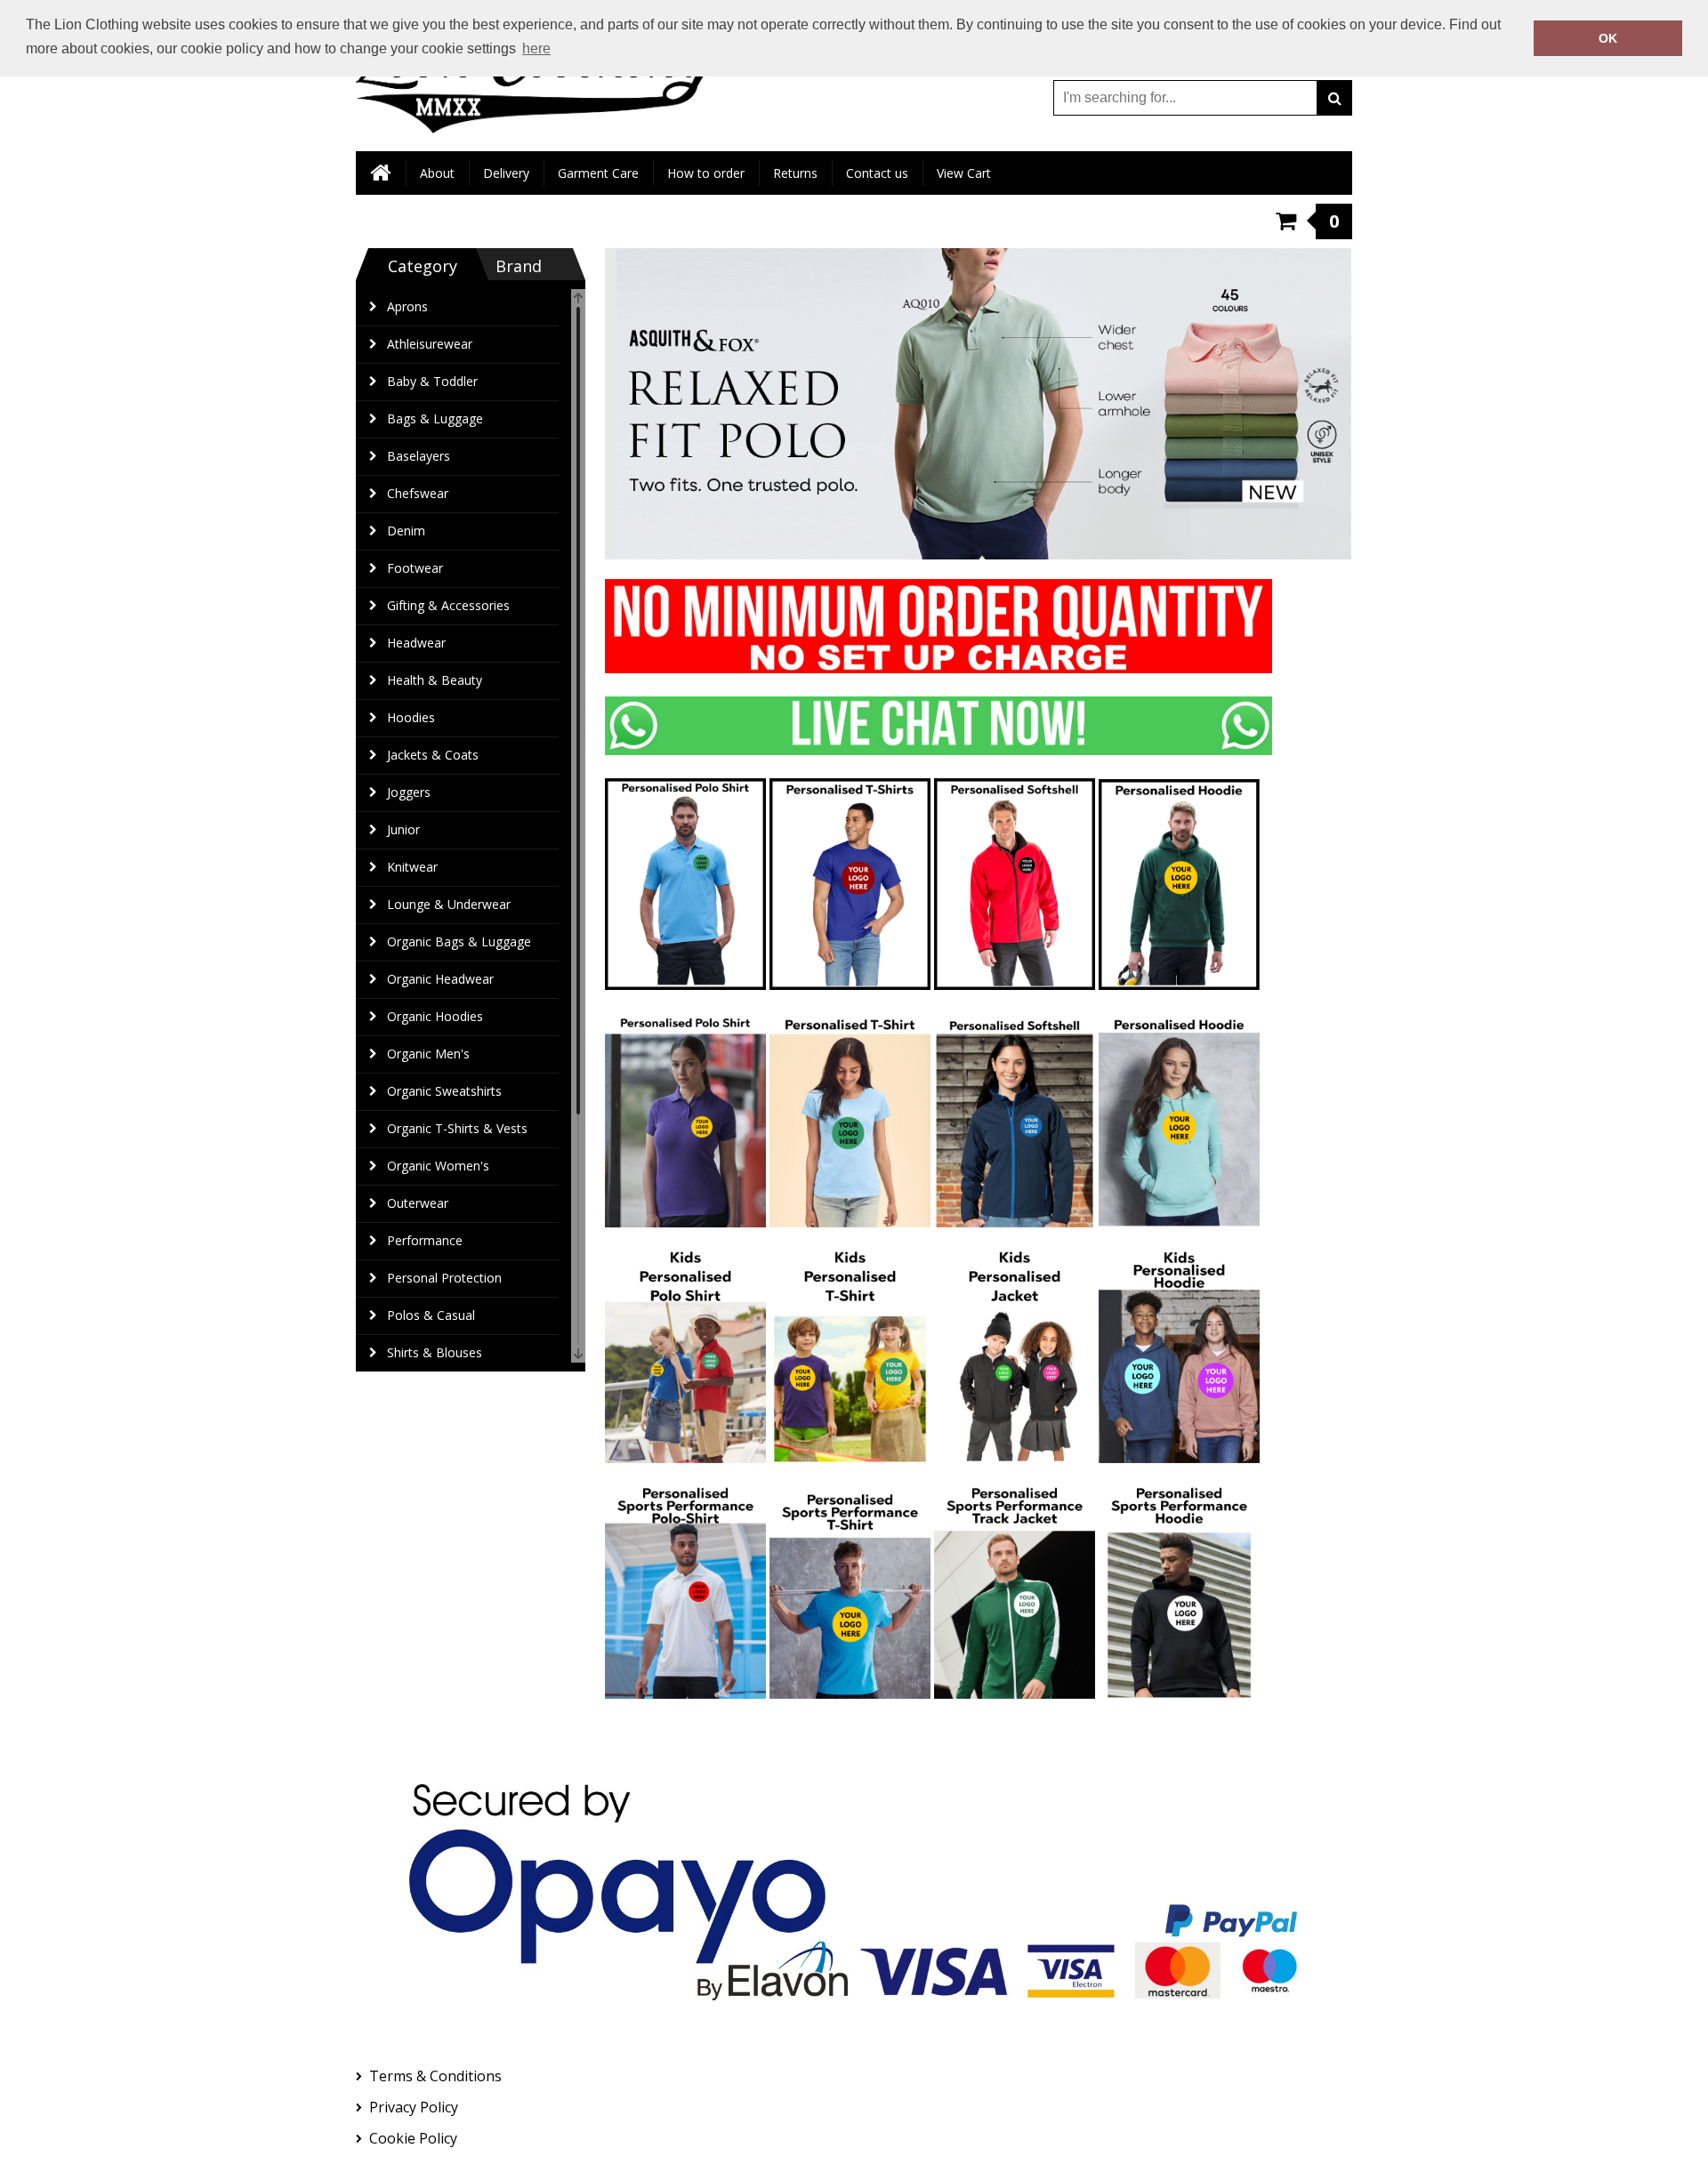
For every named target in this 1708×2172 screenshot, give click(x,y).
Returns (795, 173)
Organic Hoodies (435, 1016)
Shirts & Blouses (435, 1352)
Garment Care (598, 173)
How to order (706, 173)
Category (423, 266)
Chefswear (418, 493)
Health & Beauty (435, 680)
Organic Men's (428, 1054)
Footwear (415, 568)
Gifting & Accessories (448, 605)
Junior (403, 829)
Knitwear (412, 867)
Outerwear (418, 1203)
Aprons (407, 306)
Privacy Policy (414, 2107)
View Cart (964, 173)
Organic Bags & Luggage (459, 941)
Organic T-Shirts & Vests (457, 1128)
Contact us (877, 173)
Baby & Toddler (432, 381)
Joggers (409, 792)
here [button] (536, 48)
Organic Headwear (440, 979)
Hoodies (411, 717)
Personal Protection (444, 1278)
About (437, 173)
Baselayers (419, 456)
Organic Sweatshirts (444, 1091)
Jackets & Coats (433, 755)
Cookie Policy (413, 2138)
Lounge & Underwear (449, 904)
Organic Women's (438, 1166)
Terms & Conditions (435, 2076)
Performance (425, 1240)
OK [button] (1608, 38)
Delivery (506, 173)
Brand (519, 266)
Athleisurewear (430, 344)
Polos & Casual (431, 1315)
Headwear (416, 643)
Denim (406, 531)
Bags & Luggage (435, 418)
